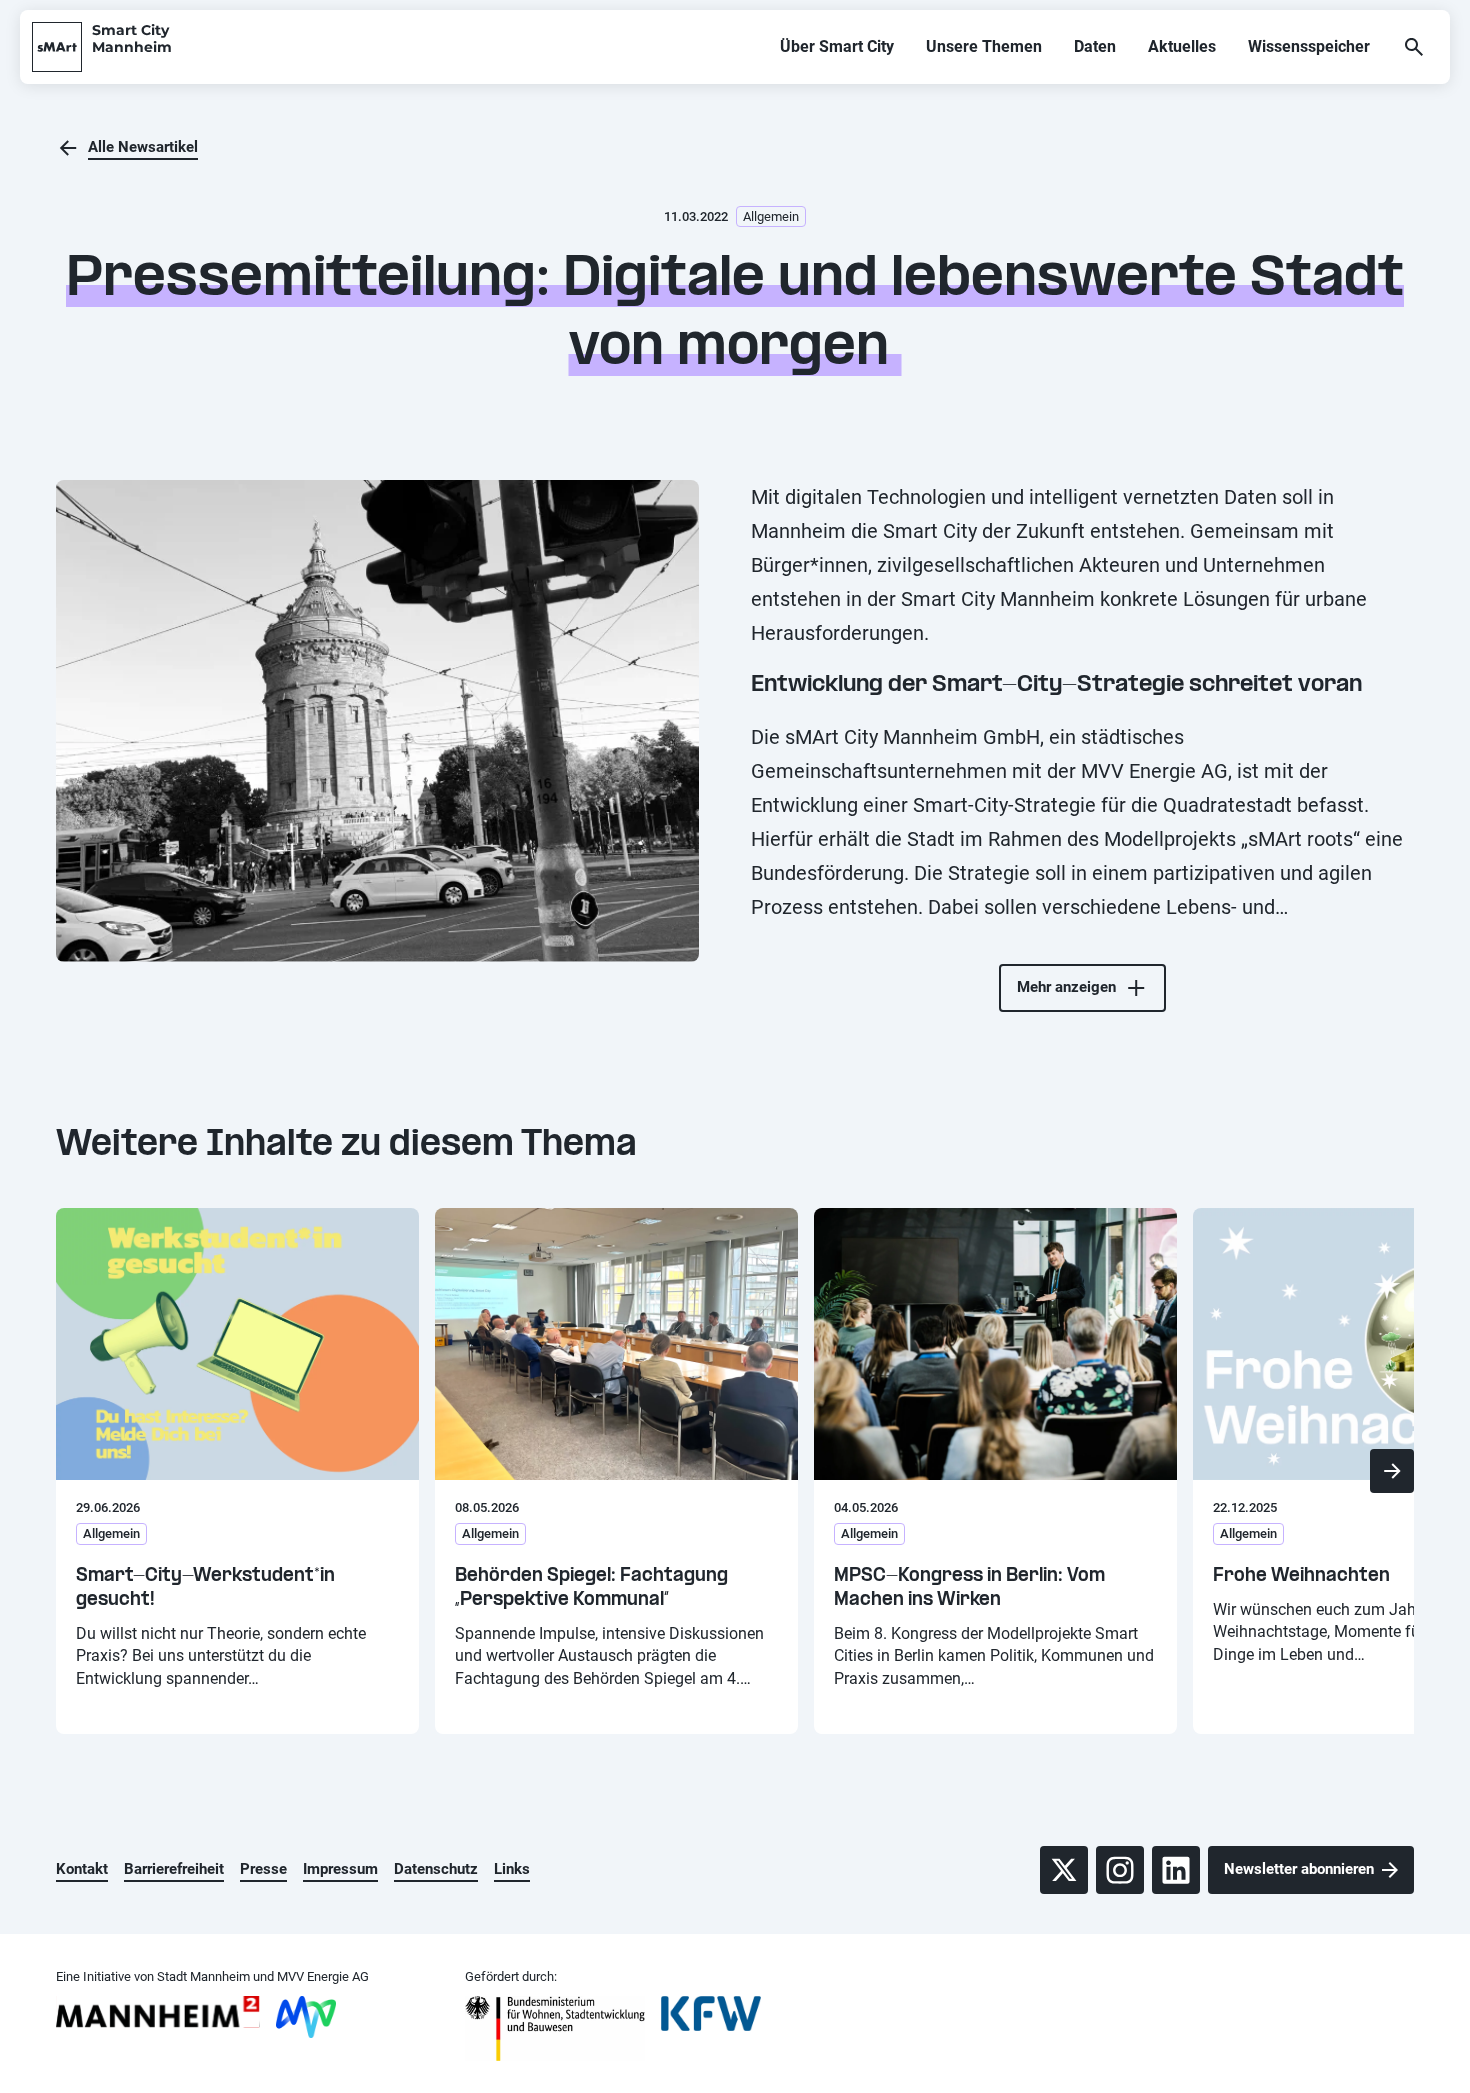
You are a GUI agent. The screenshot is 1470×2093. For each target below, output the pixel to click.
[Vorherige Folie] (78, 1471)
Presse (263, 1869)
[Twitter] (1064, 1870)
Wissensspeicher (1309, 46)
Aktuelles (1182, 46)
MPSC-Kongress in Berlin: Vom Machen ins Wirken (969, 1588)
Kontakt (82, 1869)
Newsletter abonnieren (1299, 1869)
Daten (1095, 46)
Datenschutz (436, 1869)
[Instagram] (1120, 1870)
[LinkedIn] (1176, 1870)
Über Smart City (837, 46)
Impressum (340, 1869)
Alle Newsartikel (143, 147)
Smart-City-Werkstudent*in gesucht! (205, 1588)
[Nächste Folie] (1392, 1471)
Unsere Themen (984, 46)
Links (512, 1869)
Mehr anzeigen (1066, 987)
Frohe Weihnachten (1301, 1576)
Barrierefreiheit (174, 1869)
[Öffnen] (1414, 47)
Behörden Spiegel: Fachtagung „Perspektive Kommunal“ (591, 1588)
